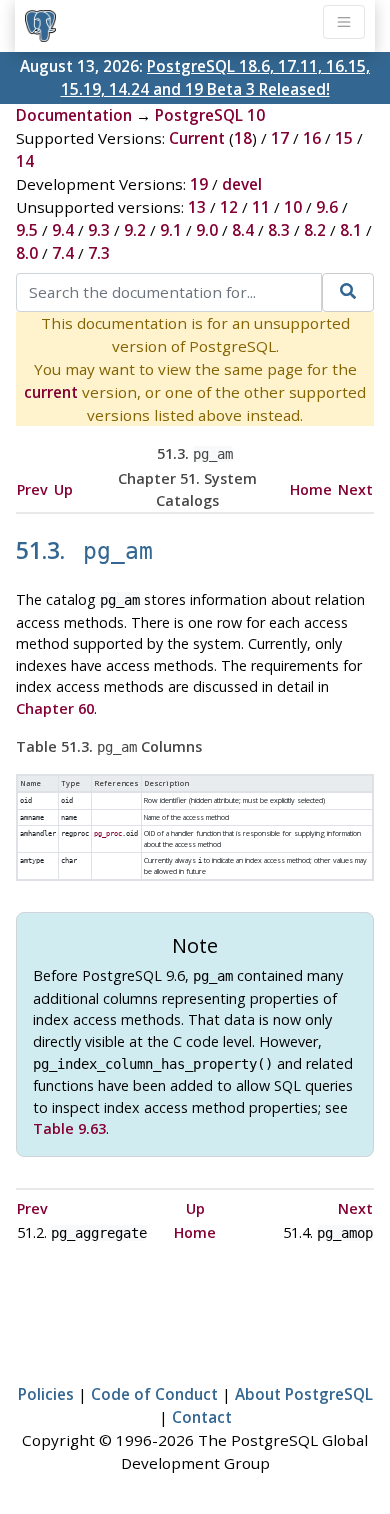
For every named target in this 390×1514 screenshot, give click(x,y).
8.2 (315, 230)
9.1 (171, 230)
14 (25, 161)
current (51, 392)
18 (243, 138)
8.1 (351, 230)
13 (197, 207)
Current (197, 138)
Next (355, 489)
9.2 (135, 230)
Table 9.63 (69, 1128)
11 (261, 207)
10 (293, 207)
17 (280, 138)
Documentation (74, 115)
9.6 (327, 207)
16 (312, 138)
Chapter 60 (55, 708)
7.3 (99, 253)
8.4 (243, 230)
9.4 (63, 230)
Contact (202, 1417)
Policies (46, 1394)
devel (242, 184)
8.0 (27, 253)
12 (229, 207)
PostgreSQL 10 (210, 115)
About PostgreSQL (304, 1394)
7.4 (63, 253)
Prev (32, 489)
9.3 (99, 230)
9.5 (27, 230)
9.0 (207, 230)
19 (199, 184)
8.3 (279, 230)
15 (344, 138)
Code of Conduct (154, 1394)
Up (63, 489)
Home (311, 489)
